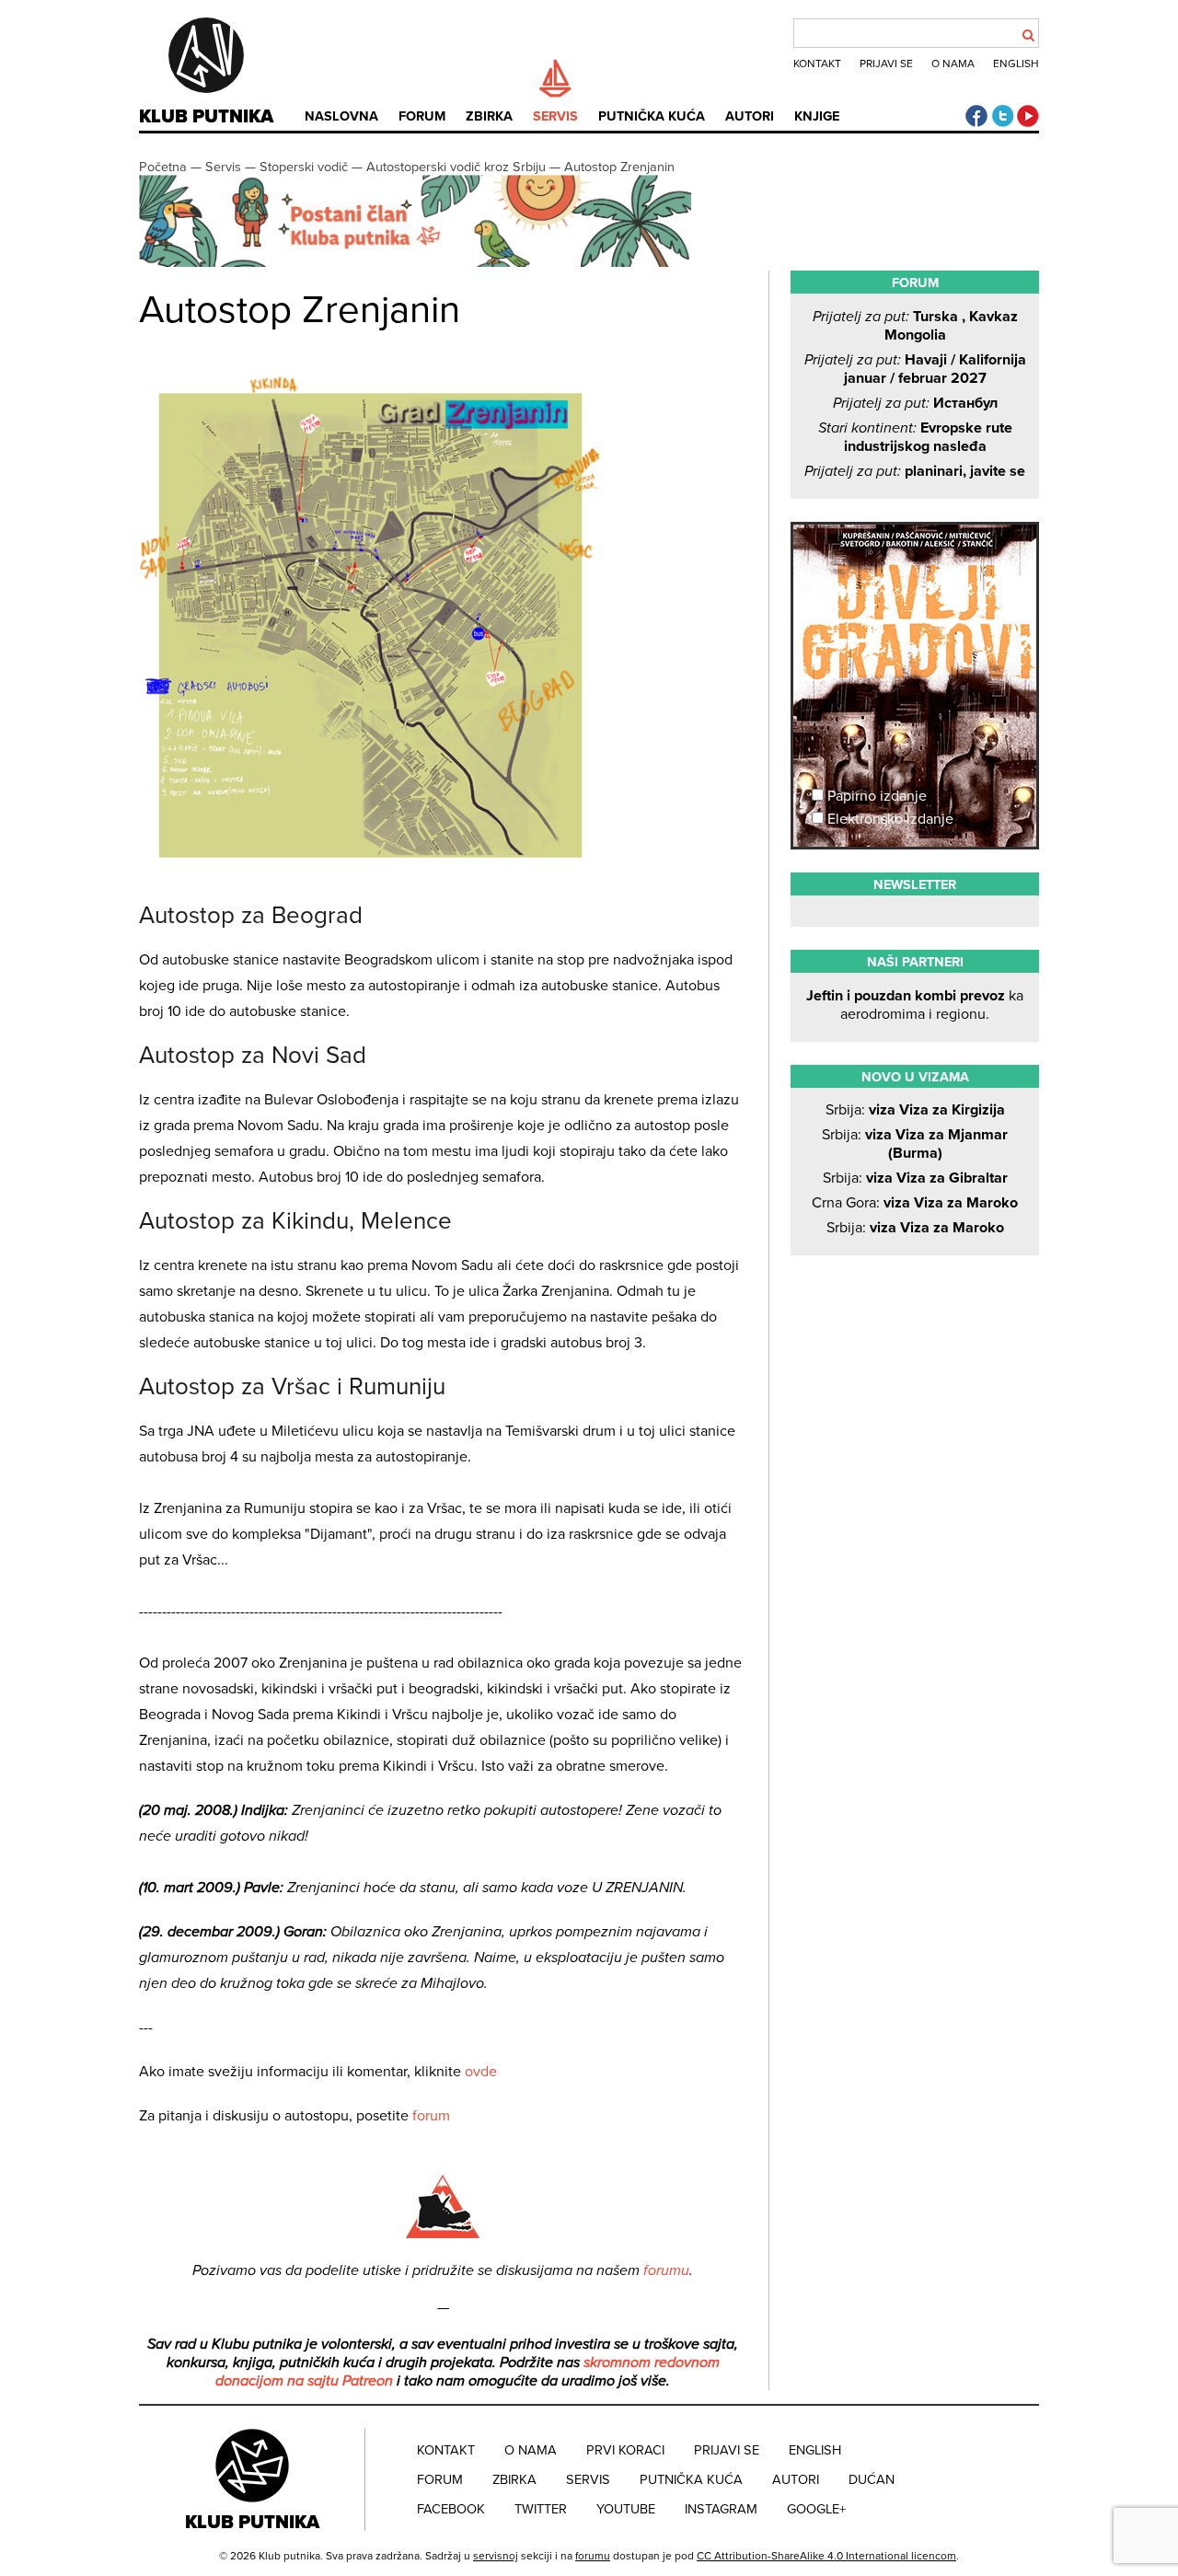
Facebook (451, 2509)
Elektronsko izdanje (889, 819)
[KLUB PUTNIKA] (254, 2479)
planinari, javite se (915, 471)
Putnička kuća (652, 116)
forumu (666, 2270)
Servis (555, 116)
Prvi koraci (625, 2450)
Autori (750, 116)
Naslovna (341, 116)
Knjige (817, 116)
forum (431, 2116)
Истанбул (915, 403)
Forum (422, 116)
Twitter (541, 2509)
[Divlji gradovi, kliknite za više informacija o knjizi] (915, 593)
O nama (953, 64)
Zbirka (489, 116)
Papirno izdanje (875, 796)
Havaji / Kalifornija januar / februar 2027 (915, 369)
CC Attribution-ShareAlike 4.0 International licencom (826, 2556)
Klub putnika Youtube (1028, 116)
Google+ (816, 2509)
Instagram (721, 2509)
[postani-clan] (415, 263)
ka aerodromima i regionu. (915, 1005)
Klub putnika (206, 117)
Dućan (872, 2480)
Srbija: (915, 1110)
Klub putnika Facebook (976, 116)
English (1016, 64)
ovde (481, 2072)
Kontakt (817, 64)
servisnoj (496, 2556)
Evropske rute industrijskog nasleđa (915, 437)
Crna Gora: (915, 1203)
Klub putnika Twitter (1002, 116)
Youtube (626, 2509)
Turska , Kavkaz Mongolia (915, 326)
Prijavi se (886, 64)
